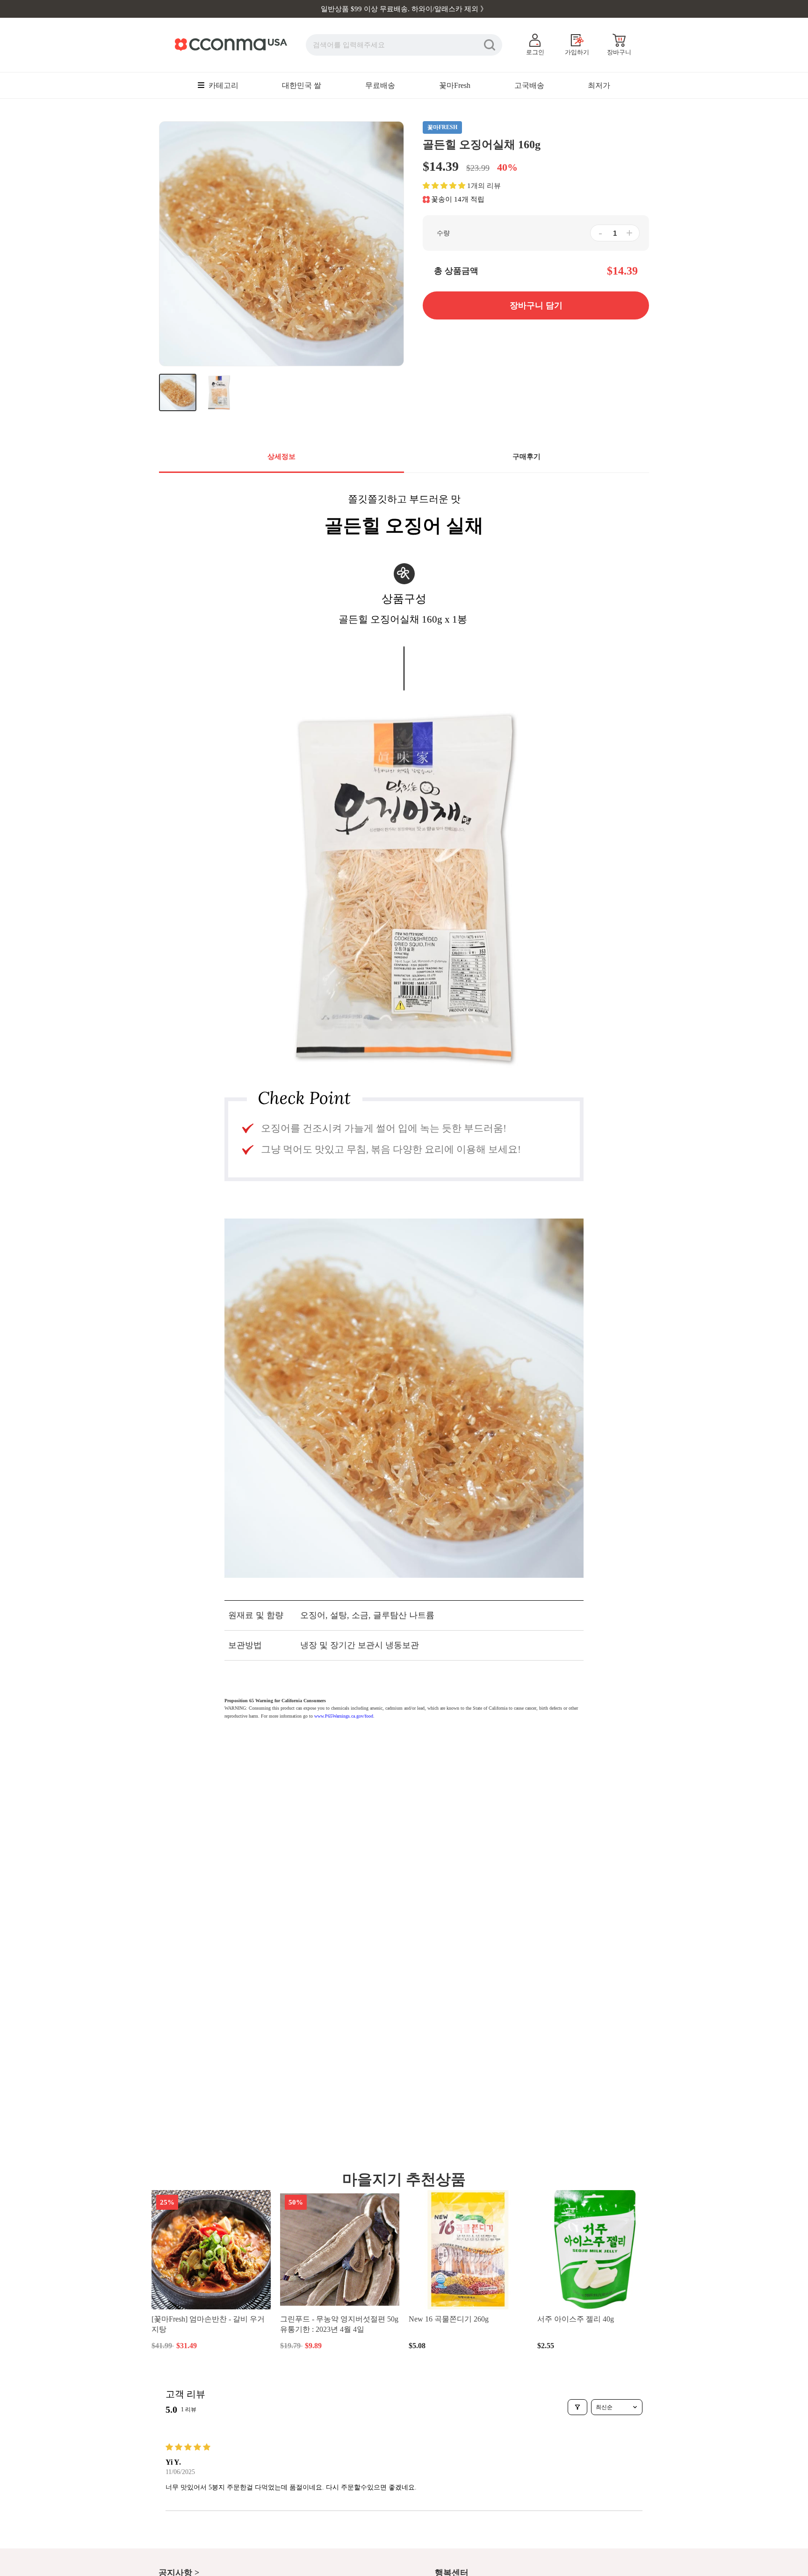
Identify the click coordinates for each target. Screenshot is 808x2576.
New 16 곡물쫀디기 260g (449, 2319)
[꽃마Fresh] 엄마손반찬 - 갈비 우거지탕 (208, 2324)
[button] (444, 186)
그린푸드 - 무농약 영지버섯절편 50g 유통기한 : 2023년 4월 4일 (339, 2324)
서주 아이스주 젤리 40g (576, 2319)
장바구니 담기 (211, 2345)
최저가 (599, 85)
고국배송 (529, 85)
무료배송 (380, 85)
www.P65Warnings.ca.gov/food (344, 1716)
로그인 (535, 52)
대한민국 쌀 (302, 85)
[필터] (577, 2407)
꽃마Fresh (455, 85)
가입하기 (577, 52)
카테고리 (223, 85)
